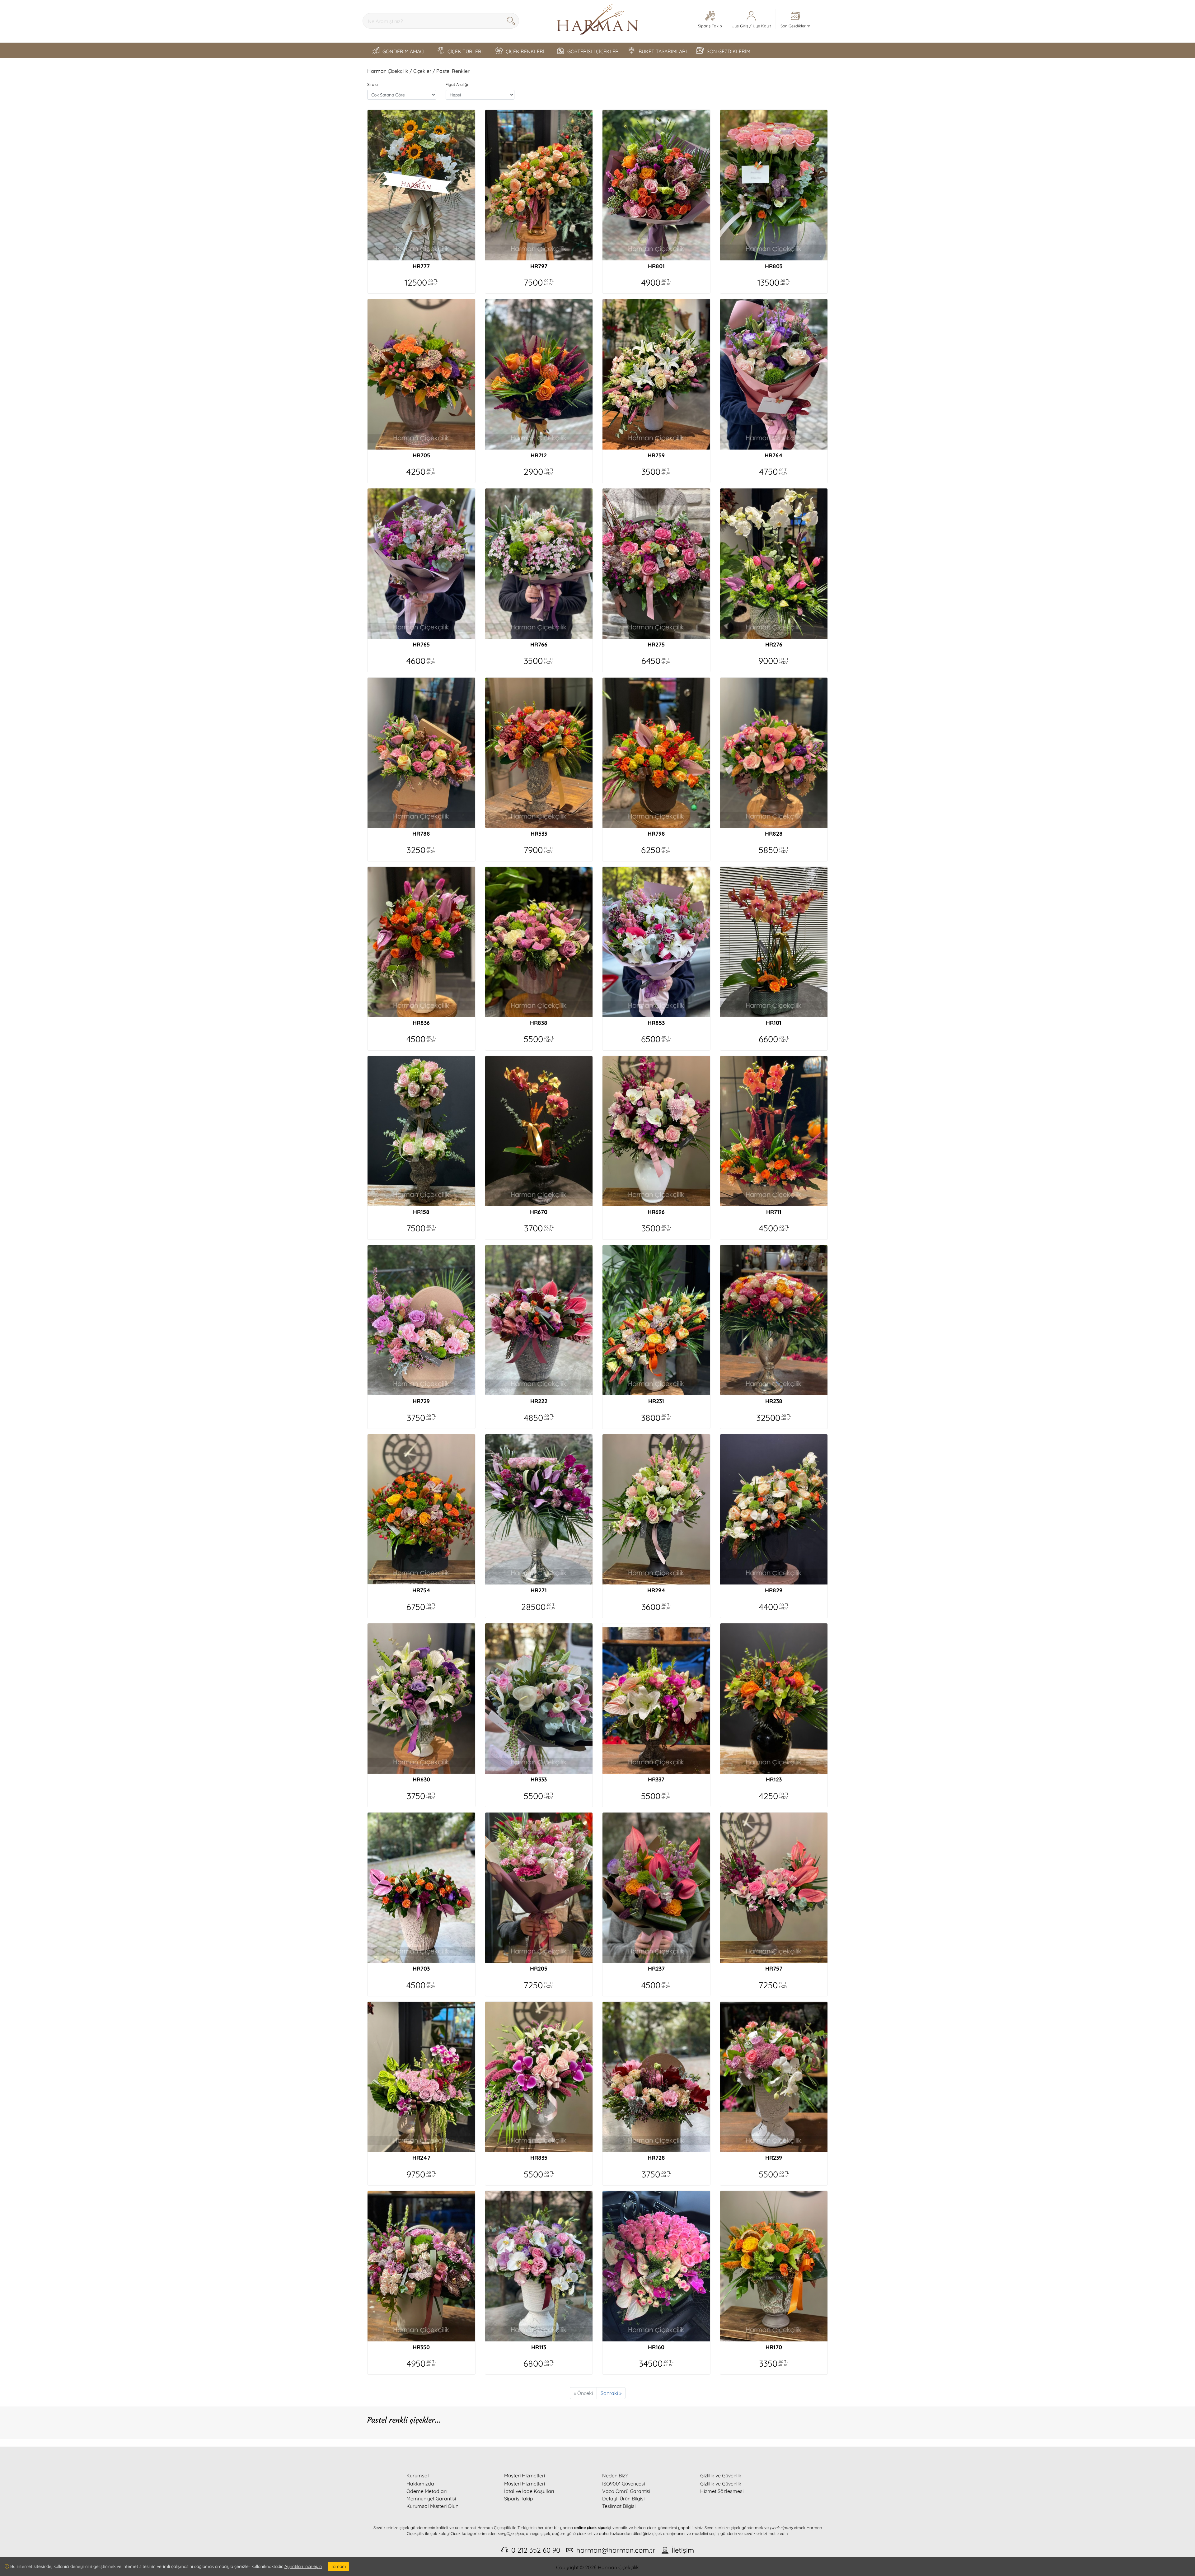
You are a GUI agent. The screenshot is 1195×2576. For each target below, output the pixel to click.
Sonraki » (611, 2393)
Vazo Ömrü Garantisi (626, 2491)
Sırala (373, 84)
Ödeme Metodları (426, 2491)
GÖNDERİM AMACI (403, 51)
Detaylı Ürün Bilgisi (623, 2499)
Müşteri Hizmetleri (525, 2484)
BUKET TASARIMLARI (663, 51)
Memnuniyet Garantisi (431, 2499)
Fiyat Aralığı (457, 84)
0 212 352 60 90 (536, 2550)
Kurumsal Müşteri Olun (432, 2506)
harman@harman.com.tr (616, 2550)
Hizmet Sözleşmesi (722, 2491)
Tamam (338, 2566)
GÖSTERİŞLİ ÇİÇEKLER (593, 51)
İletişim (683, 2550)
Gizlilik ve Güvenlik (721, 2484)
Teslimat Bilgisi (619, 2506)
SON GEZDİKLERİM (729, 51)
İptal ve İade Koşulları (529, 2491)
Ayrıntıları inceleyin (303, 2566)
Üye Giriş (740, 26)
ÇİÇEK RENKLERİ (525, 51)
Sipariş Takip (519, 2499)
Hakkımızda (420, 2484)
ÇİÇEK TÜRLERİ (465, 51)
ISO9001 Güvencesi (623, 2484)
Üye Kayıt (762, 26)
